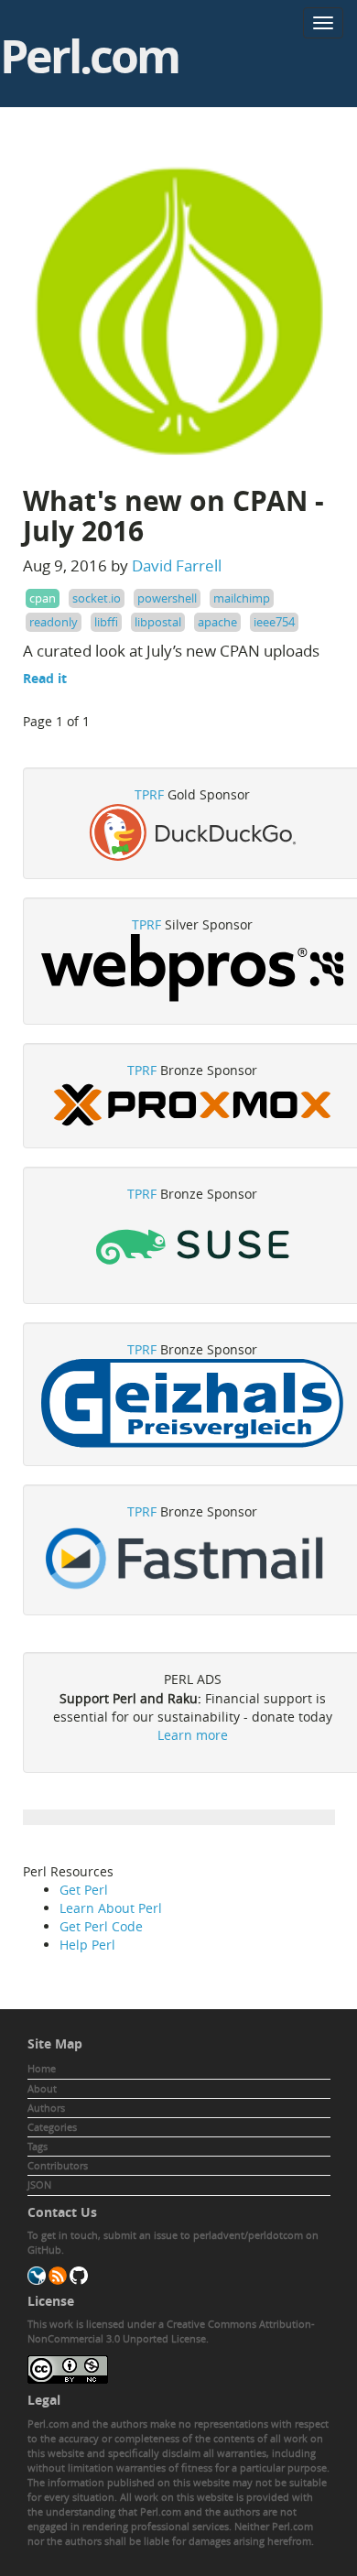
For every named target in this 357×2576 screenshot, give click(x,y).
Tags (38, 2146)
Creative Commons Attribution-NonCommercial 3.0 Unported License (171, 2331)
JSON (39, 2185)
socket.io (97, 598)
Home (42, 2068)
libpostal (158, 622)
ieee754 (274, 622)
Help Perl (87, 1945)
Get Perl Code (101, 1926)
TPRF (149, 794)
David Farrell (177, 565)
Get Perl (84, 1890)
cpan (43, 598)
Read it (45, 678)
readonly (54, 622)
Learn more (193, 1735)
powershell (167, 598)
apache (217, 622)
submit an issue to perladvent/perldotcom (203, 2235)
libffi (106, 622)
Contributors (58, 2165)
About (42, 2088)
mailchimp (242, 598)
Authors (46, 2108)
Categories (52, 2127)
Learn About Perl (111, 1908)
